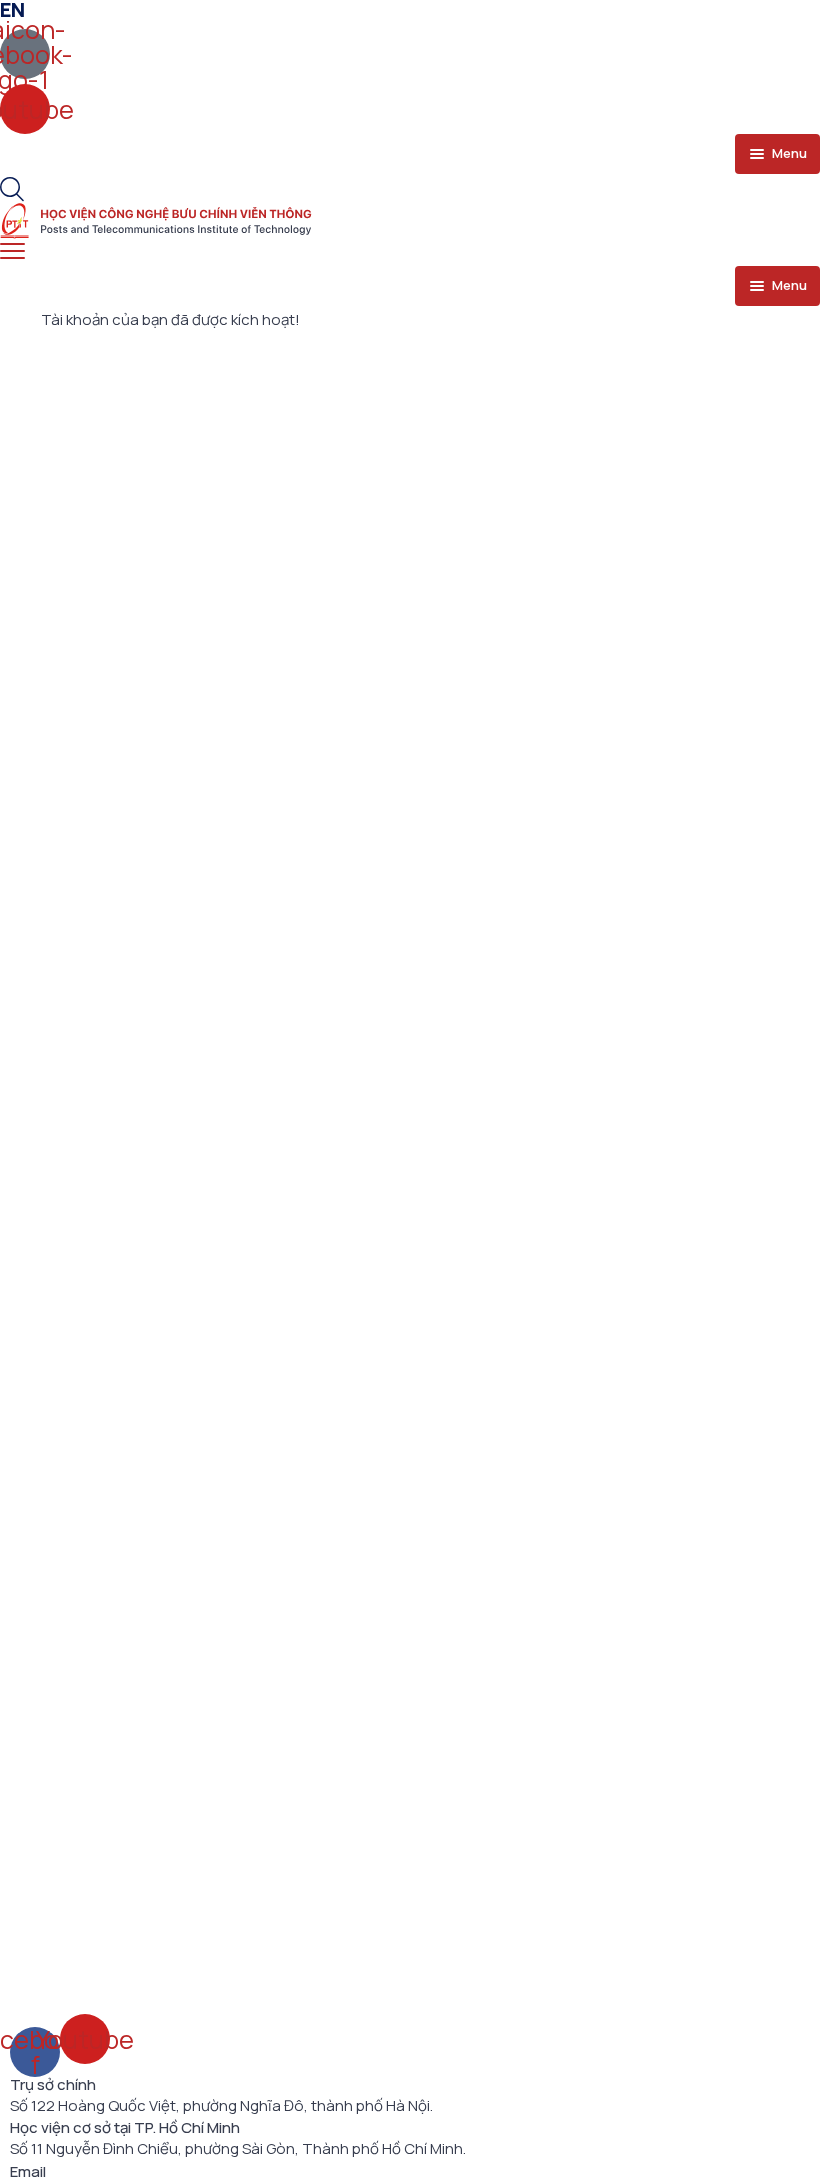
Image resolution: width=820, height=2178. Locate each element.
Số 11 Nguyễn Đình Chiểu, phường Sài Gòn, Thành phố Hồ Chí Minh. (238, 2149)
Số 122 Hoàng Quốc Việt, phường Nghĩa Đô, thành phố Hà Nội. (221, 2106)
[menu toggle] (12, 251)
